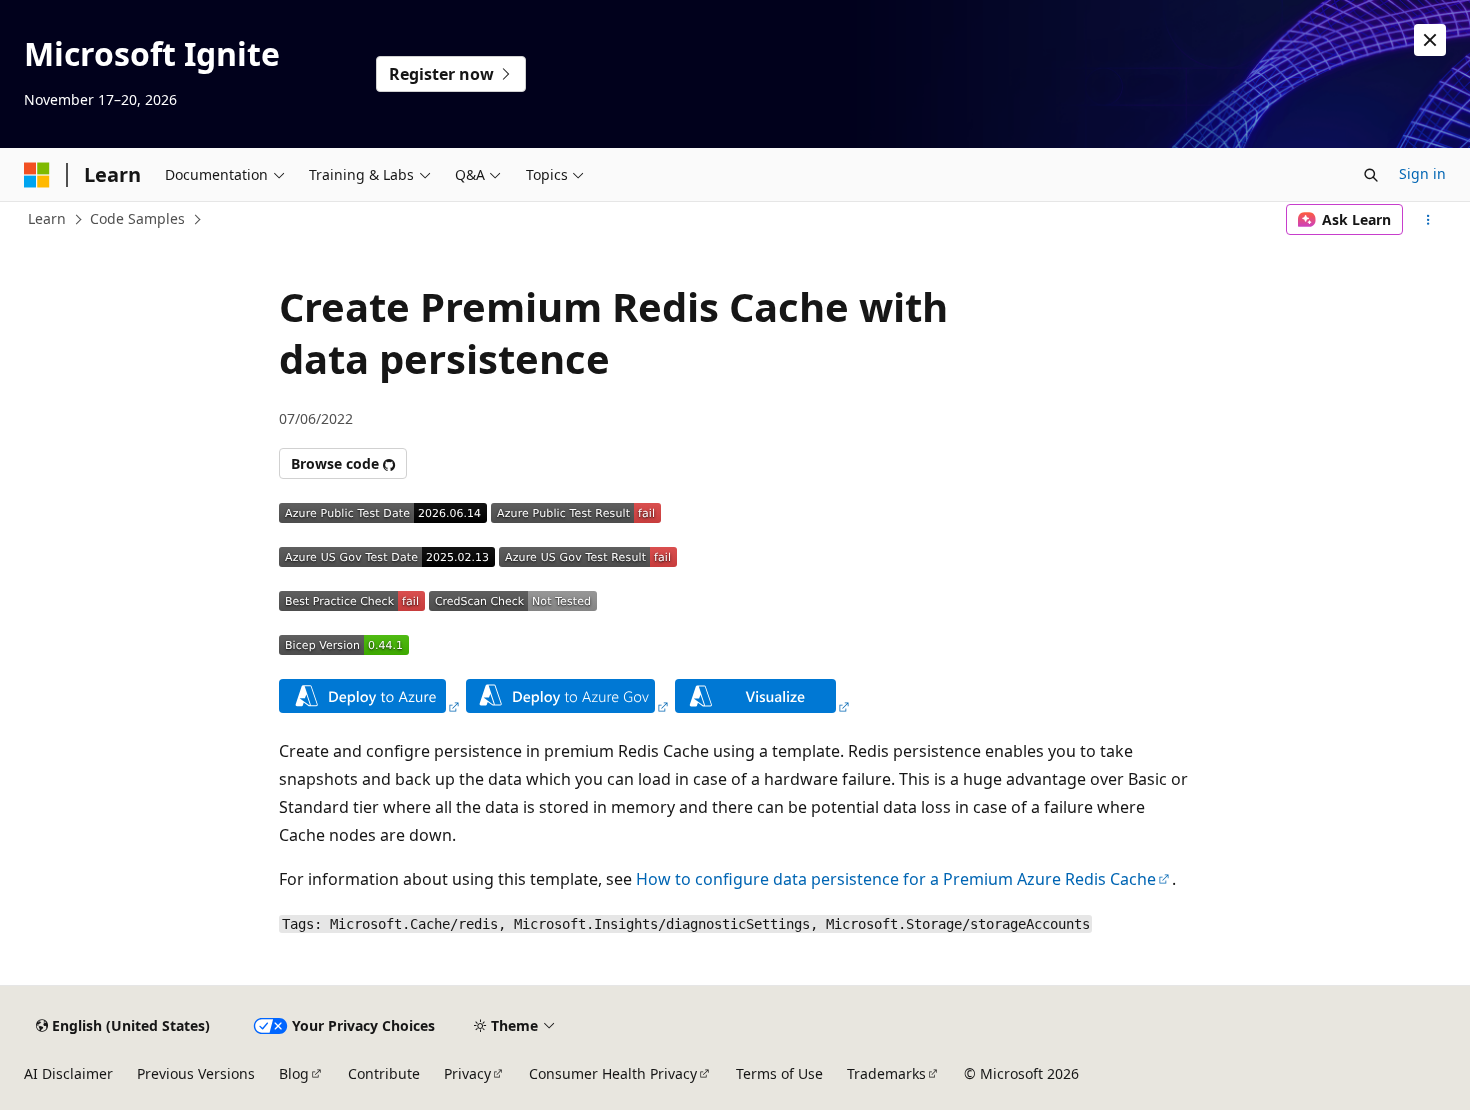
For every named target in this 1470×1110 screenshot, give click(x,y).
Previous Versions (196, 1073)
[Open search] (1371, 175)
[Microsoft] (37, 175)
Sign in (1422, 173)
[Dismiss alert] (1430, 40)
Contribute (384, 1073)
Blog (294, 1073)
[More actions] (1428, 220)
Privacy (467, 1073)
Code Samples (137, 218)
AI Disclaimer (68, 1073)
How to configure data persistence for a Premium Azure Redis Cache (896, 879)
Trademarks (886, 1073)
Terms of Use (779, 1073)
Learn (47, 218)
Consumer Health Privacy (613, 1073)
